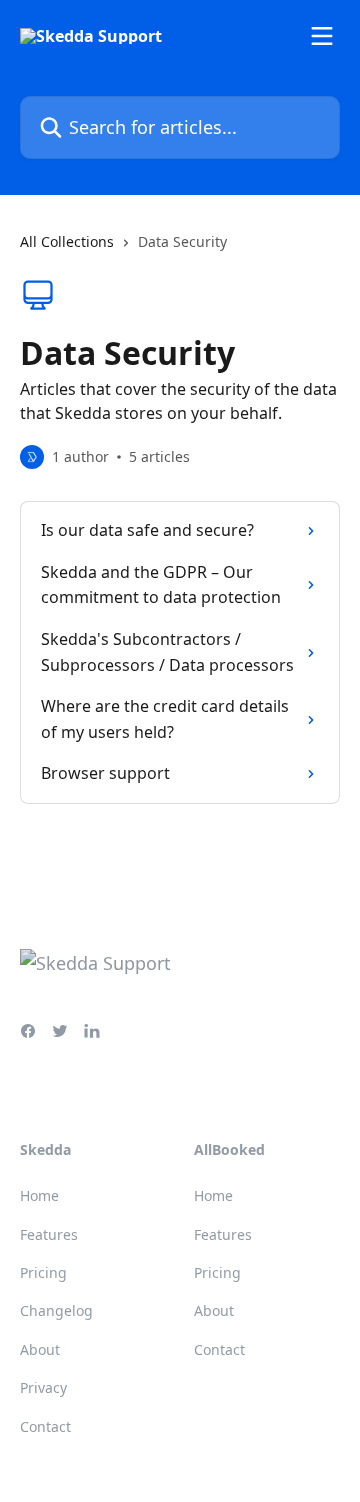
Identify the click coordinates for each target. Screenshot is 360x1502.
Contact (45, 1426)
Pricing (43, 1272)
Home (39, 1195)
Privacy (43, 1387)
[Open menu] (322, 36)
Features (49, 1234)
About (40, 1349)
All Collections (67, 241)
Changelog (56, 1310)
